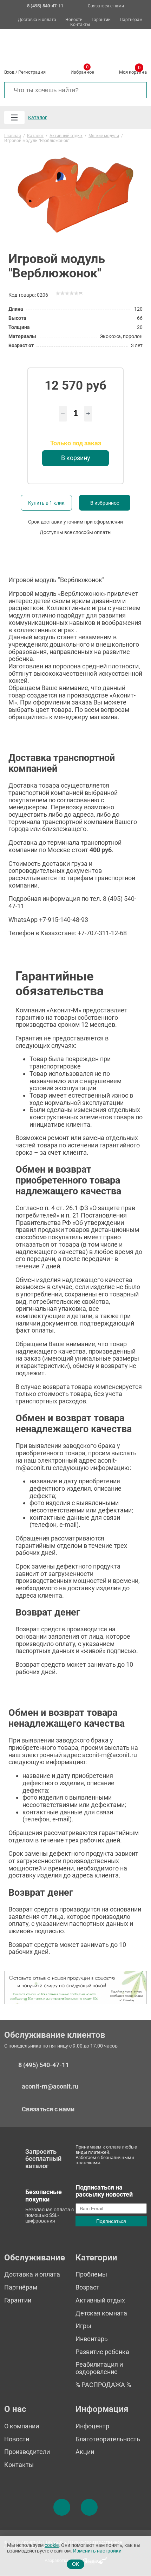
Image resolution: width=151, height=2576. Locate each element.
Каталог (38, 117)
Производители (27, 2452)
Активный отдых (100, 2300)
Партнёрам (131, 20)
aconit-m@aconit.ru (50, 2086)
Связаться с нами (106, 6)
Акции (85, 2452)
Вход (9, 72)
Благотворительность (108, 2439)
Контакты (80, 25)
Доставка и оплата (37, 20)
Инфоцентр (92, 2426)
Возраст (87, 2287)
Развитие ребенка (102, 2352)
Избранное (82, 71)
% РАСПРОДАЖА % (103, 2385)
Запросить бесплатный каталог (43, 2159)
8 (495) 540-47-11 (44, 2065)
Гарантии (101, 20)
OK (75, 2564)
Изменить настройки (97, 2551)
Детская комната (101, 2313)
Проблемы (91, 2274)
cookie (52, 2545)
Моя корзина (133, 71)
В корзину (76, 458)
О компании (22, 2426)
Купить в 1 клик (46, 503)
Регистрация (32, 72)
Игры (83, 2326)
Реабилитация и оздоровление (99, 2368)
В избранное (105, 503)
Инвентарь (92, 2339)
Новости (74, 20)
